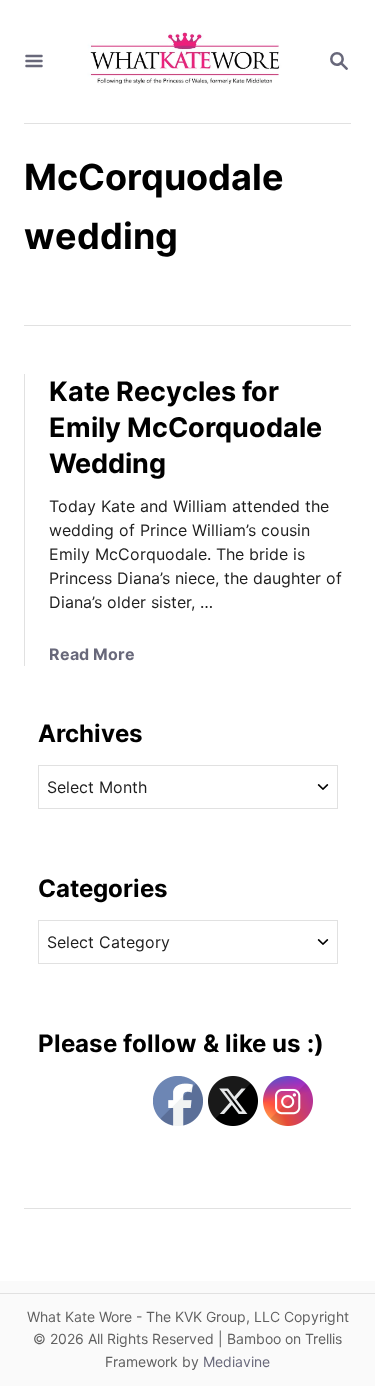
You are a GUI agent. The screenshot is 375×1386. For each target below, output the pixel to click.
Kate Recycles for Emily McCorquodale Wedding (185, 427)
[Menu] (34, 62)
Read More (92, 654)
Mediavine (236, 1361)
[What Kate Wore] (185, 61)
